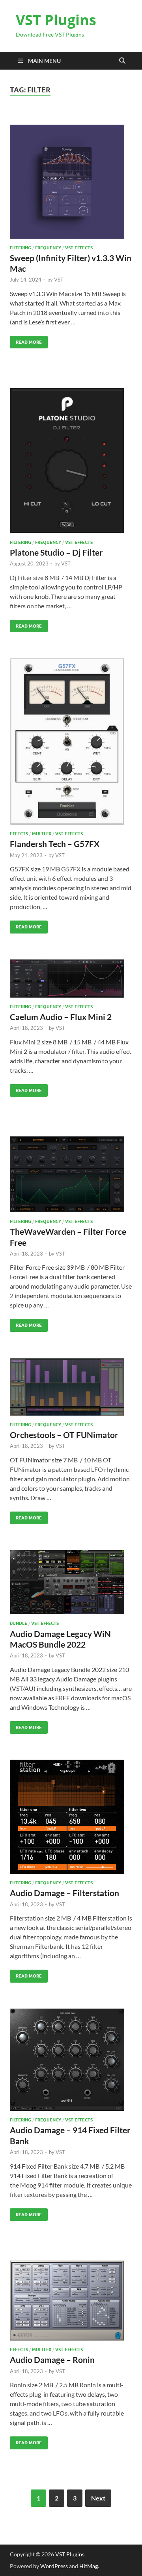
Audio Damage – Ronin (52, 2360)
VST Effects (79, 248)
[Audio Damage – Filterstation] (71, 1817)
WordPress (54, 2566)
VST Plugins (56, 20)
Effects (19, 834)
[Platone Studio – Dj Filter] (71, 461)
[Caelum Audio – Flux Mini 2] (71, 979)
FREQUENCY (48, 248)
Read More (26, 340)
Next (98, 2498)
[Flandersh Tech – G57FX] (71, 741)
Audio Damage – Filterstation (64, 1893)
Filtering (21, 248)
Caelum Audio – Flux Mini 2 (61, 1017)
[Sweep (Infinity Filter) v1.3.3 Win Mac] (71, 182)
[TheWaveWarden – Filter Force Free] (71, 1174)
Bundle (19, 1623)
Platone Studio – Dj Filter (56, 552)
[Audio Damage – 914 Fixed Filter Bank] (71, 2060)
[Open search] (122, 61)
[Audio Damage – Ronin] (71, 2301)
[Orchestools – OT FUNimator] (71, 1387)
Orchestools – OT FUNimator (64, 1435)
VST (59, 280)
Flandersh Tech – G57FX (55, 844)
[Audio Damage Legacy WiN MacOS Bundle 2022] (71, 1582)
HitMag (89, 2566)
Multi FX (42, 834)
